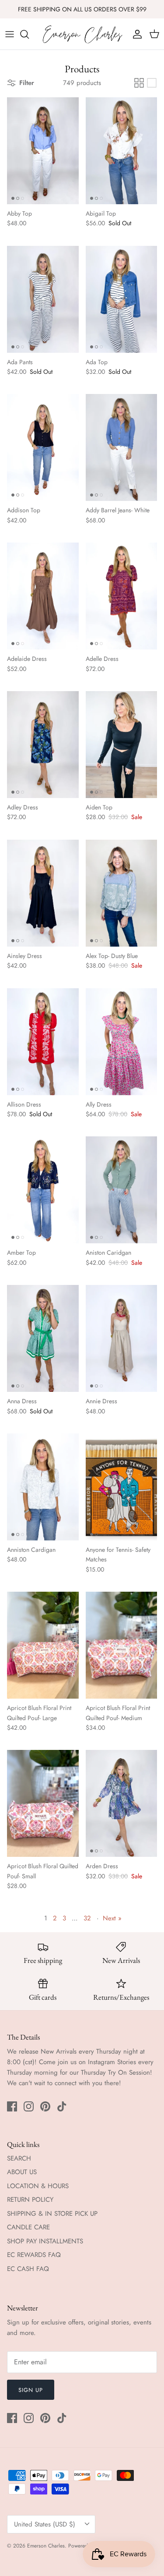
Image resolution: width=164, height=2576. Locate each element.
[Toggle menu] (10, 34)
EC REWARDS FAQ (34, 2255)
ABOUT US (22, 2172)
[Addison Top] (43, 447)
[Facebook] (12, 2106)
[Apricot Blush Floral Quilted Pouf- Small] (43, 1803)
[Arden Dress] (122, 1803)
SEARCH (19, 2158)
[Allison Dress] (43, 1042)
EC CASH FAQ (28, 2269)
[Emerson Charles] (82, 34)
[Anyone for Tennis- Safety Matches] (122, 1487)
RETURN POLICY (30, 2200)
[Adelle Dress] (122, 596)
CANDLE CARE (28, 2227)
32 (87, 1918)
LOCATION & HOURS (38, 2186)
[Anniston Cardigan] (43, 1487)
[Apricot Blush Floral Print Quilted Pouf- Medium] (122, 1645)
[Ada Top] (122, 299)
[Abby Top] (43, 151)
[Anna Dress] (43, 1338)
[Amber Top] (43, 1190)
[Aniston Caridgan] (122, 1190)
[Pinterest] (45, 2106)
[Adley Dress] (43, 745)
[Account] (135, 34)
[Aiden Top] (122, 745)
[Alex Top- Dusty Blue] (122, 893)
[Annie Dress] (122, 1338)
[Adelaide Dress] (43, 596)
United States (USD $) (45, 2524)
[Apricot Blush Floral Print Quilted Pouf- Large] (43, 1645)
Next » (112, 1918)
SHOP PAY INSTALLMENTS (45, 2241)
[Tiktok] (62, 2106)
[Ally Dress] (122, 1042)
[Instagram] (29, 2106)
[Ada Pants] (43, 299)
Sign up (31, 2390)
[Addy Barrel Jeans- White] (122, 447)
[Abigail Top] (122, 151)
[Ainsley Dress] (43, 893)
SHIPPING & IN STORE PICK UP (52, 2214)
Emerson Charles (46, 2546)
